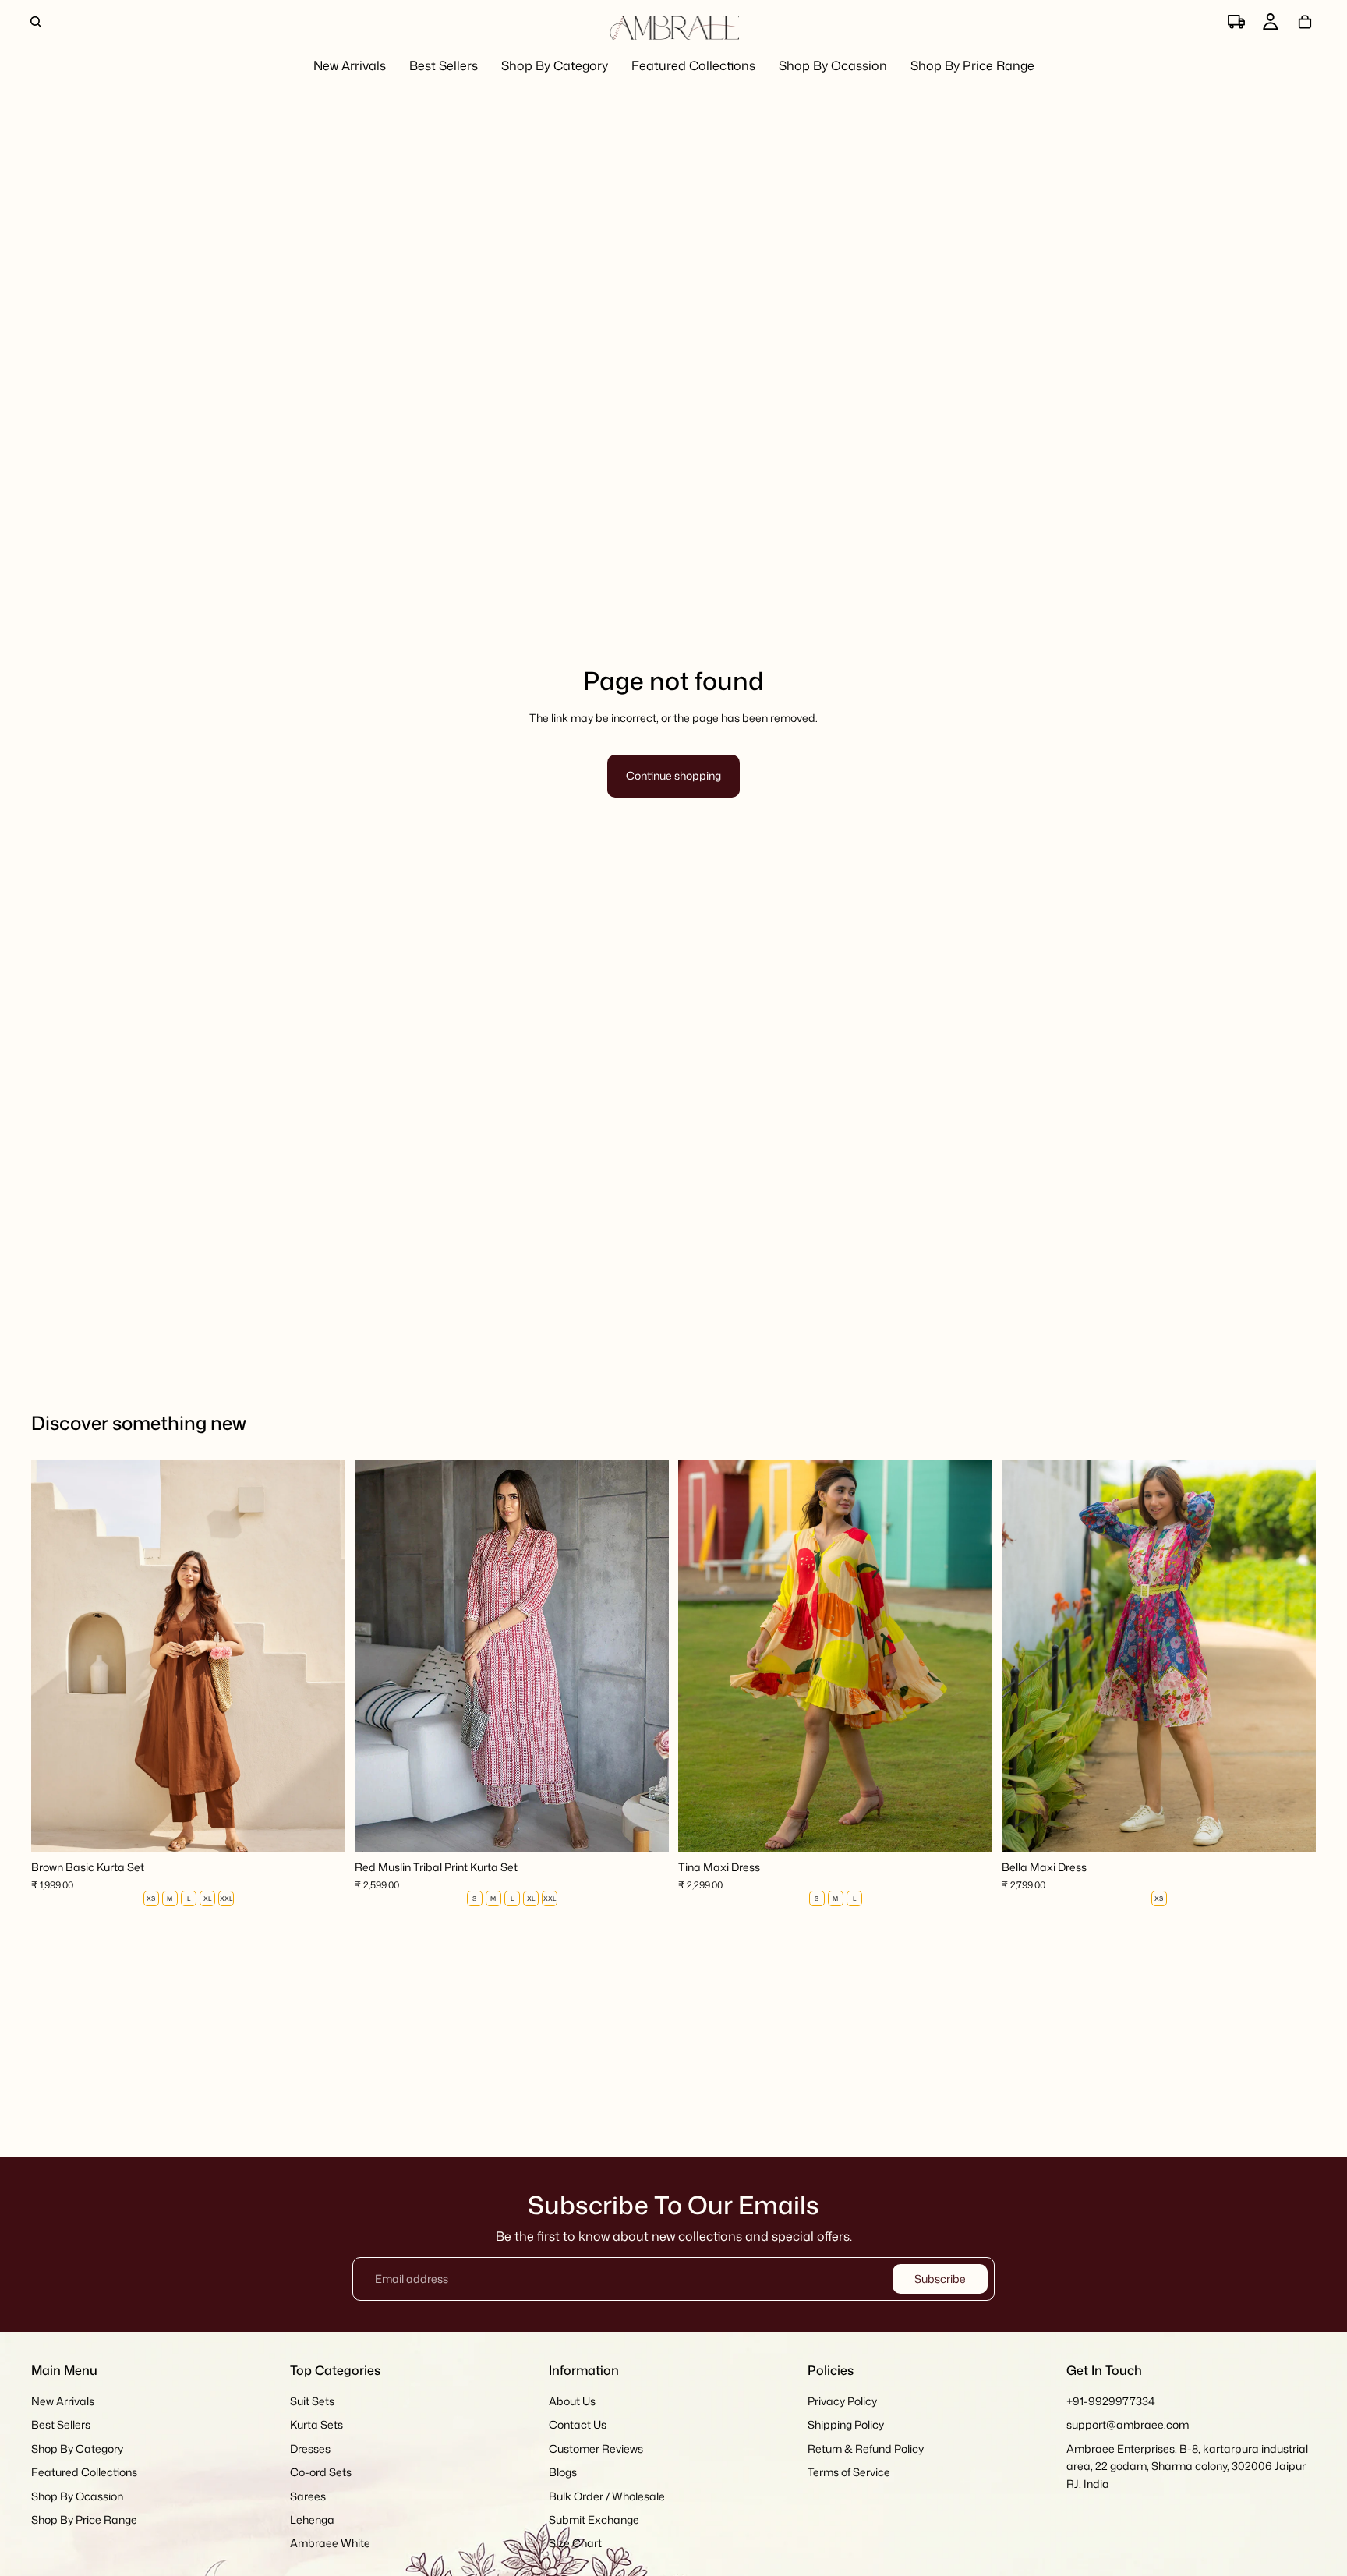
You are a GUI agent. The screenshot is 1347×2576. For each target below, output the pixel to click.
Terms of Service (849, 2472)
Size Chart (575, 2544)
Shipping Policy (846, 2425)
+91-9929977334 (1111, 2401)
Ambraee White (330, 2544)
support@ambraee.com (1128, 2425)
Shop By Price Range (84, 2519)
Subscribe (940, 2279)
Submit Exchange (594, 2519)
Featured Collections (84, 2472)
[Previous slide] (55, 1657)
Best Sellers (61, 2425)
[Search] (36, 22)
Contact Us (578, 2425)
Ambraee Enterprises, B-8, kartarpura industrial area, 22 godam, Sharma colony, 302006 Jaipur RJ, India (1187, 2466)
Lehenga (312, 2519)
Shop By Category (77, 2449)
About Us (572, 2401)
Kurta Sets (316, 2425)
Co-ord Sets (321, 2472)
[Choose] (321, 1829)
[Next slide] (322, 1657)
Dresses (310, 2449)
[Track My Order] (1236, 22)
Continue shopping (673, 775)
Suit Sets (312, 2401)
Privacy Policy (842, 2401)
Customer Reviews (596, 2449)
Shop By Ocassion (77, 2496)
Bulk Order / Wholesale (607, 2496)
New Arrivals (63, 2401)
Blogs (563, 2472)
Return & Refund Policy (866, 2449)
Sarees (308, 2496)
